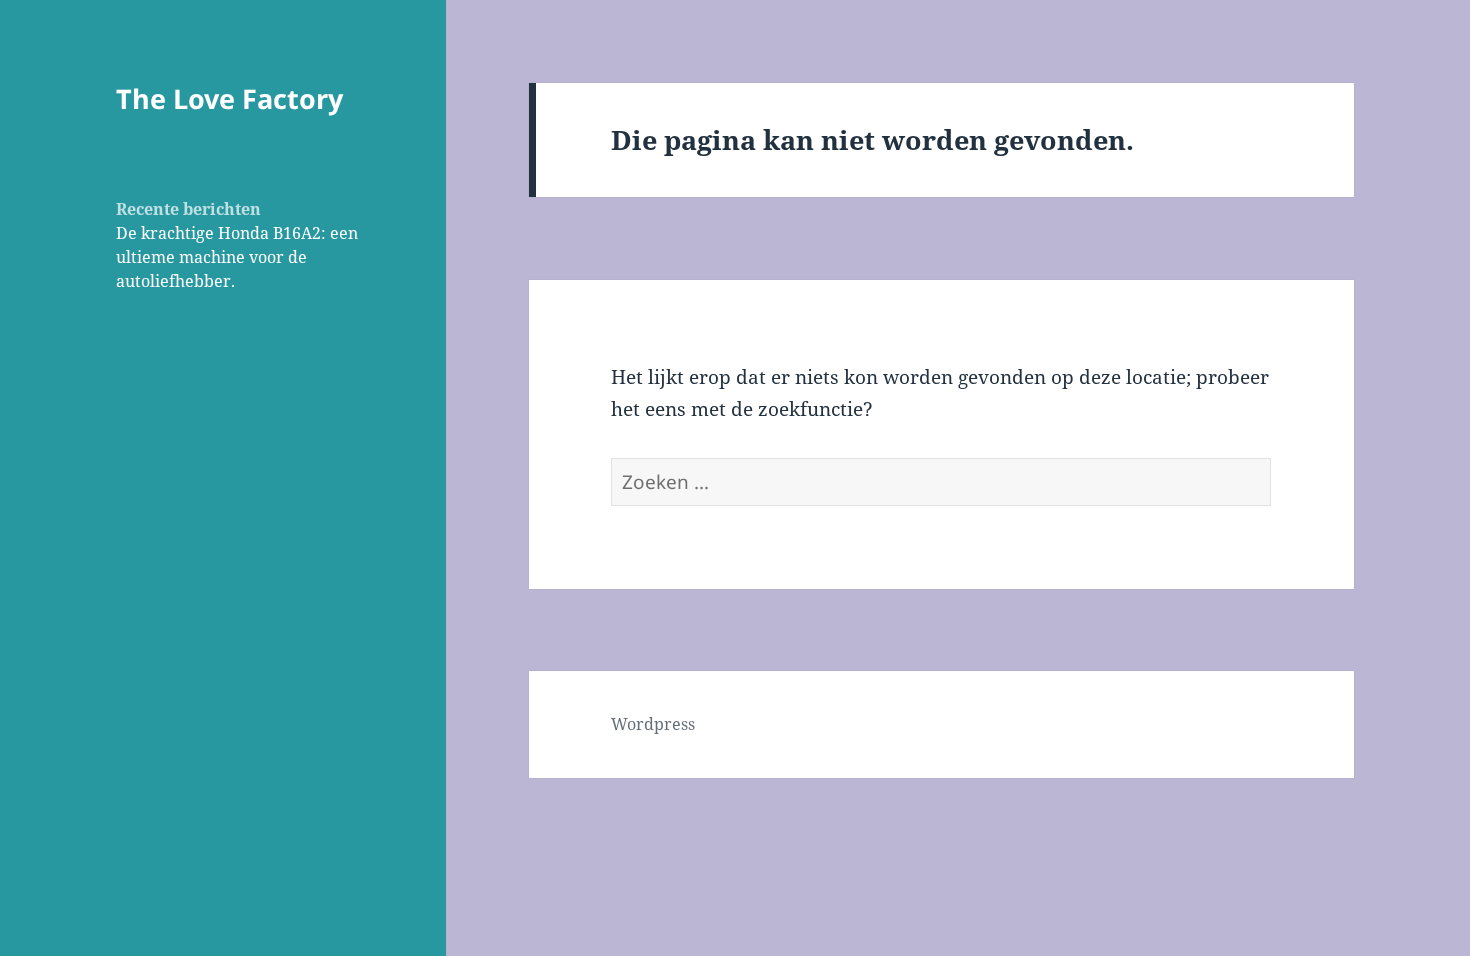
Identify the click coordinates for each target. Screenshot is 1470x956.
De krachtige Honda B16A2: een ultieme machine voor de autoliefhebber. (237, 257)
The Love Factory (229, 98)
